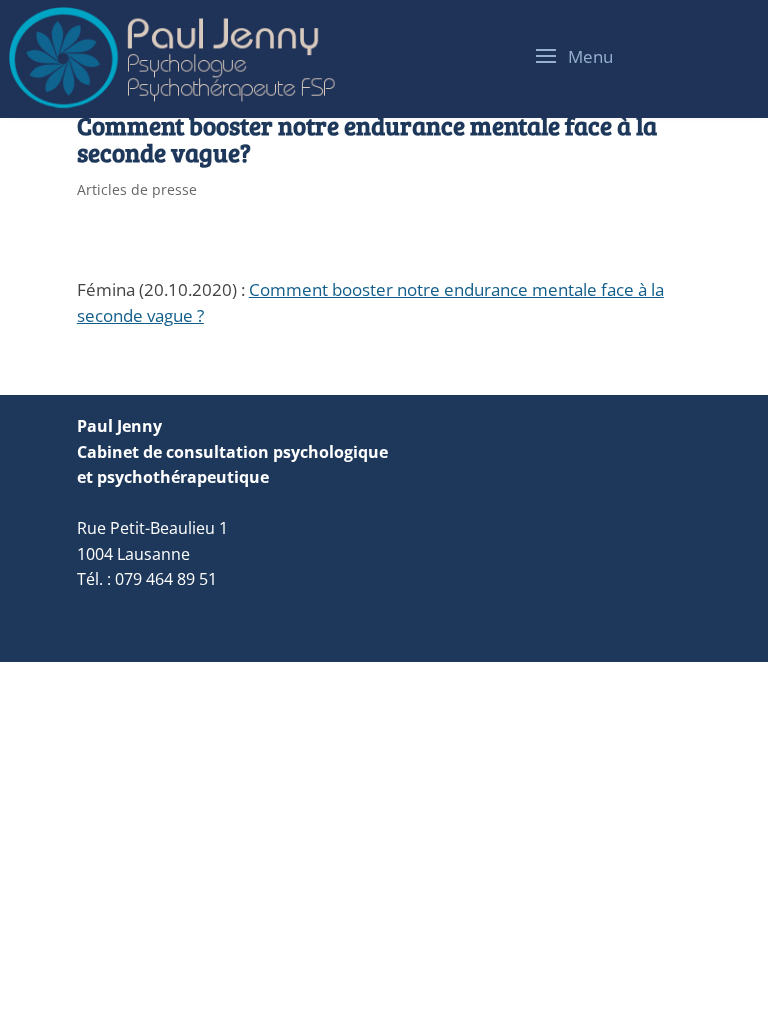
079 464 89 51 (166, 579)
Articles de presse (137, 189)
